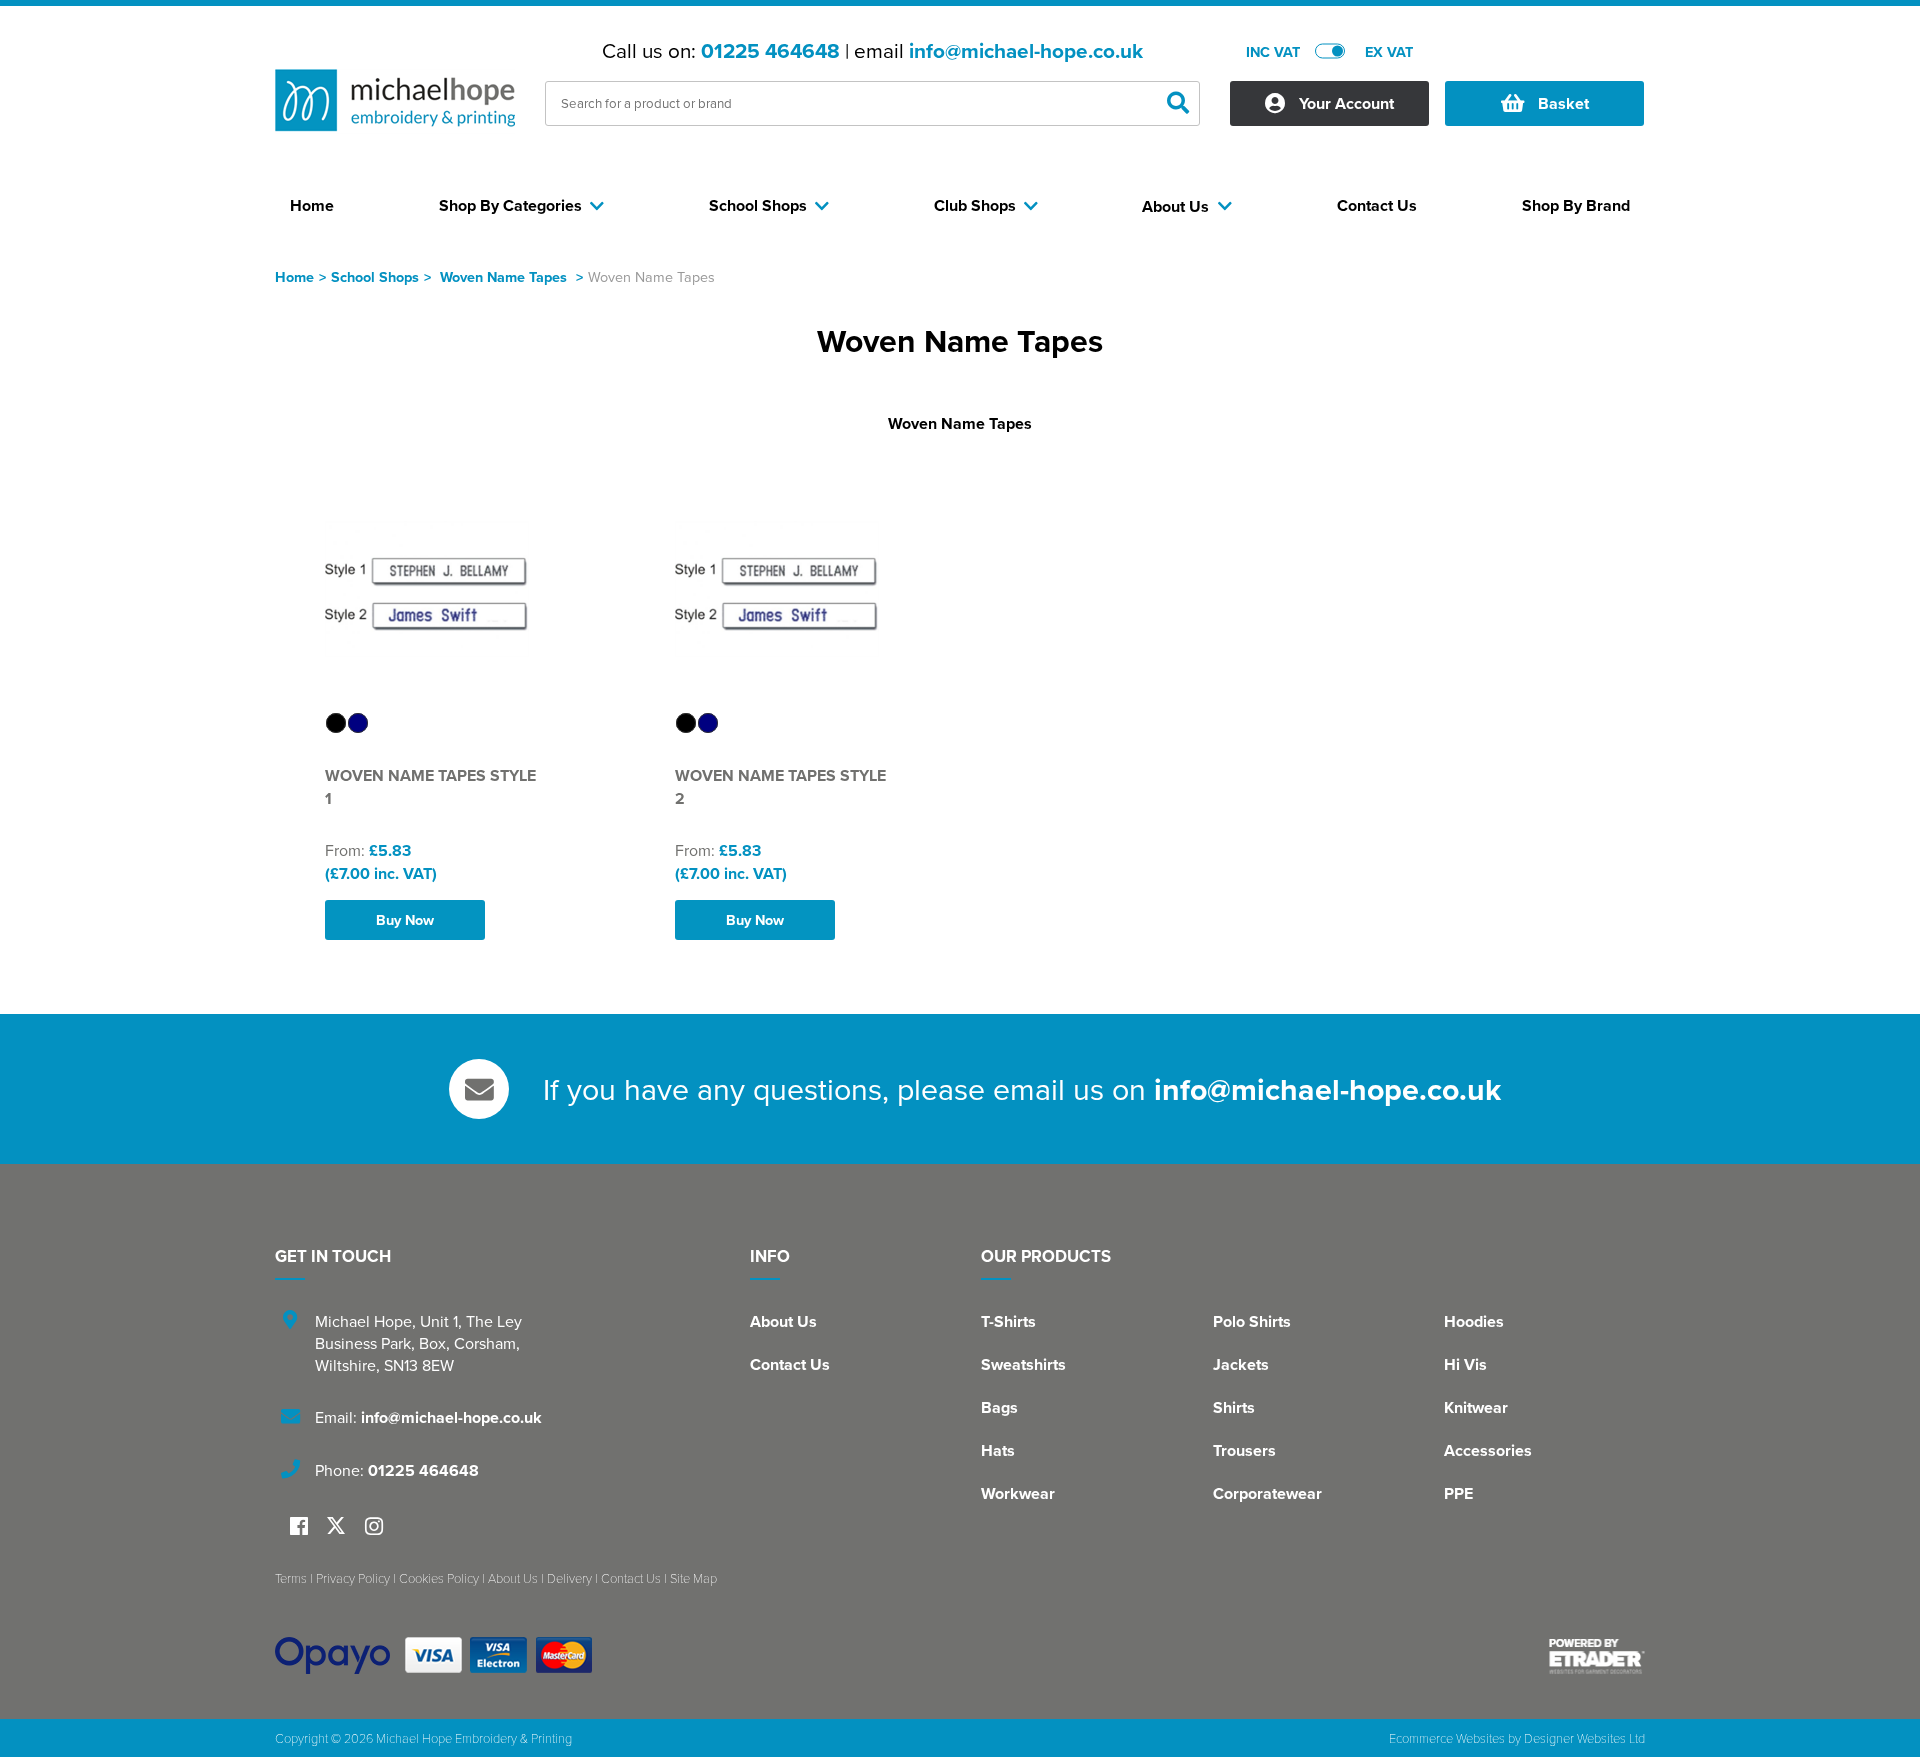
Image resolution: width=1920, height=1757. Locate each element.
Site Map (693, 1578)
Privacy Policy (353, 1578)
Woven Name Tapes (505, 276)
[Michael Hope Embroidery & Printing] (395, 106)
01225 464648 (770, 51)
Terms (291, 1578)
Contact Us (790, 1364)
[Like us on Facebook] (299, 1527)
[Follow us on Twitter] (338, 1526)
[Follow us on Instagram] (374, 1527)
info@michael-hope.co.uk (1026, 51)
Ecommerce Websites (1447, 1738)
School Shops (375, 276)
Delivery (569, 1578)
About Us (783, 1321)
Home (294, 276)
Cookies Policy (439, 1578)
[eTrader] (1597, 1656)
